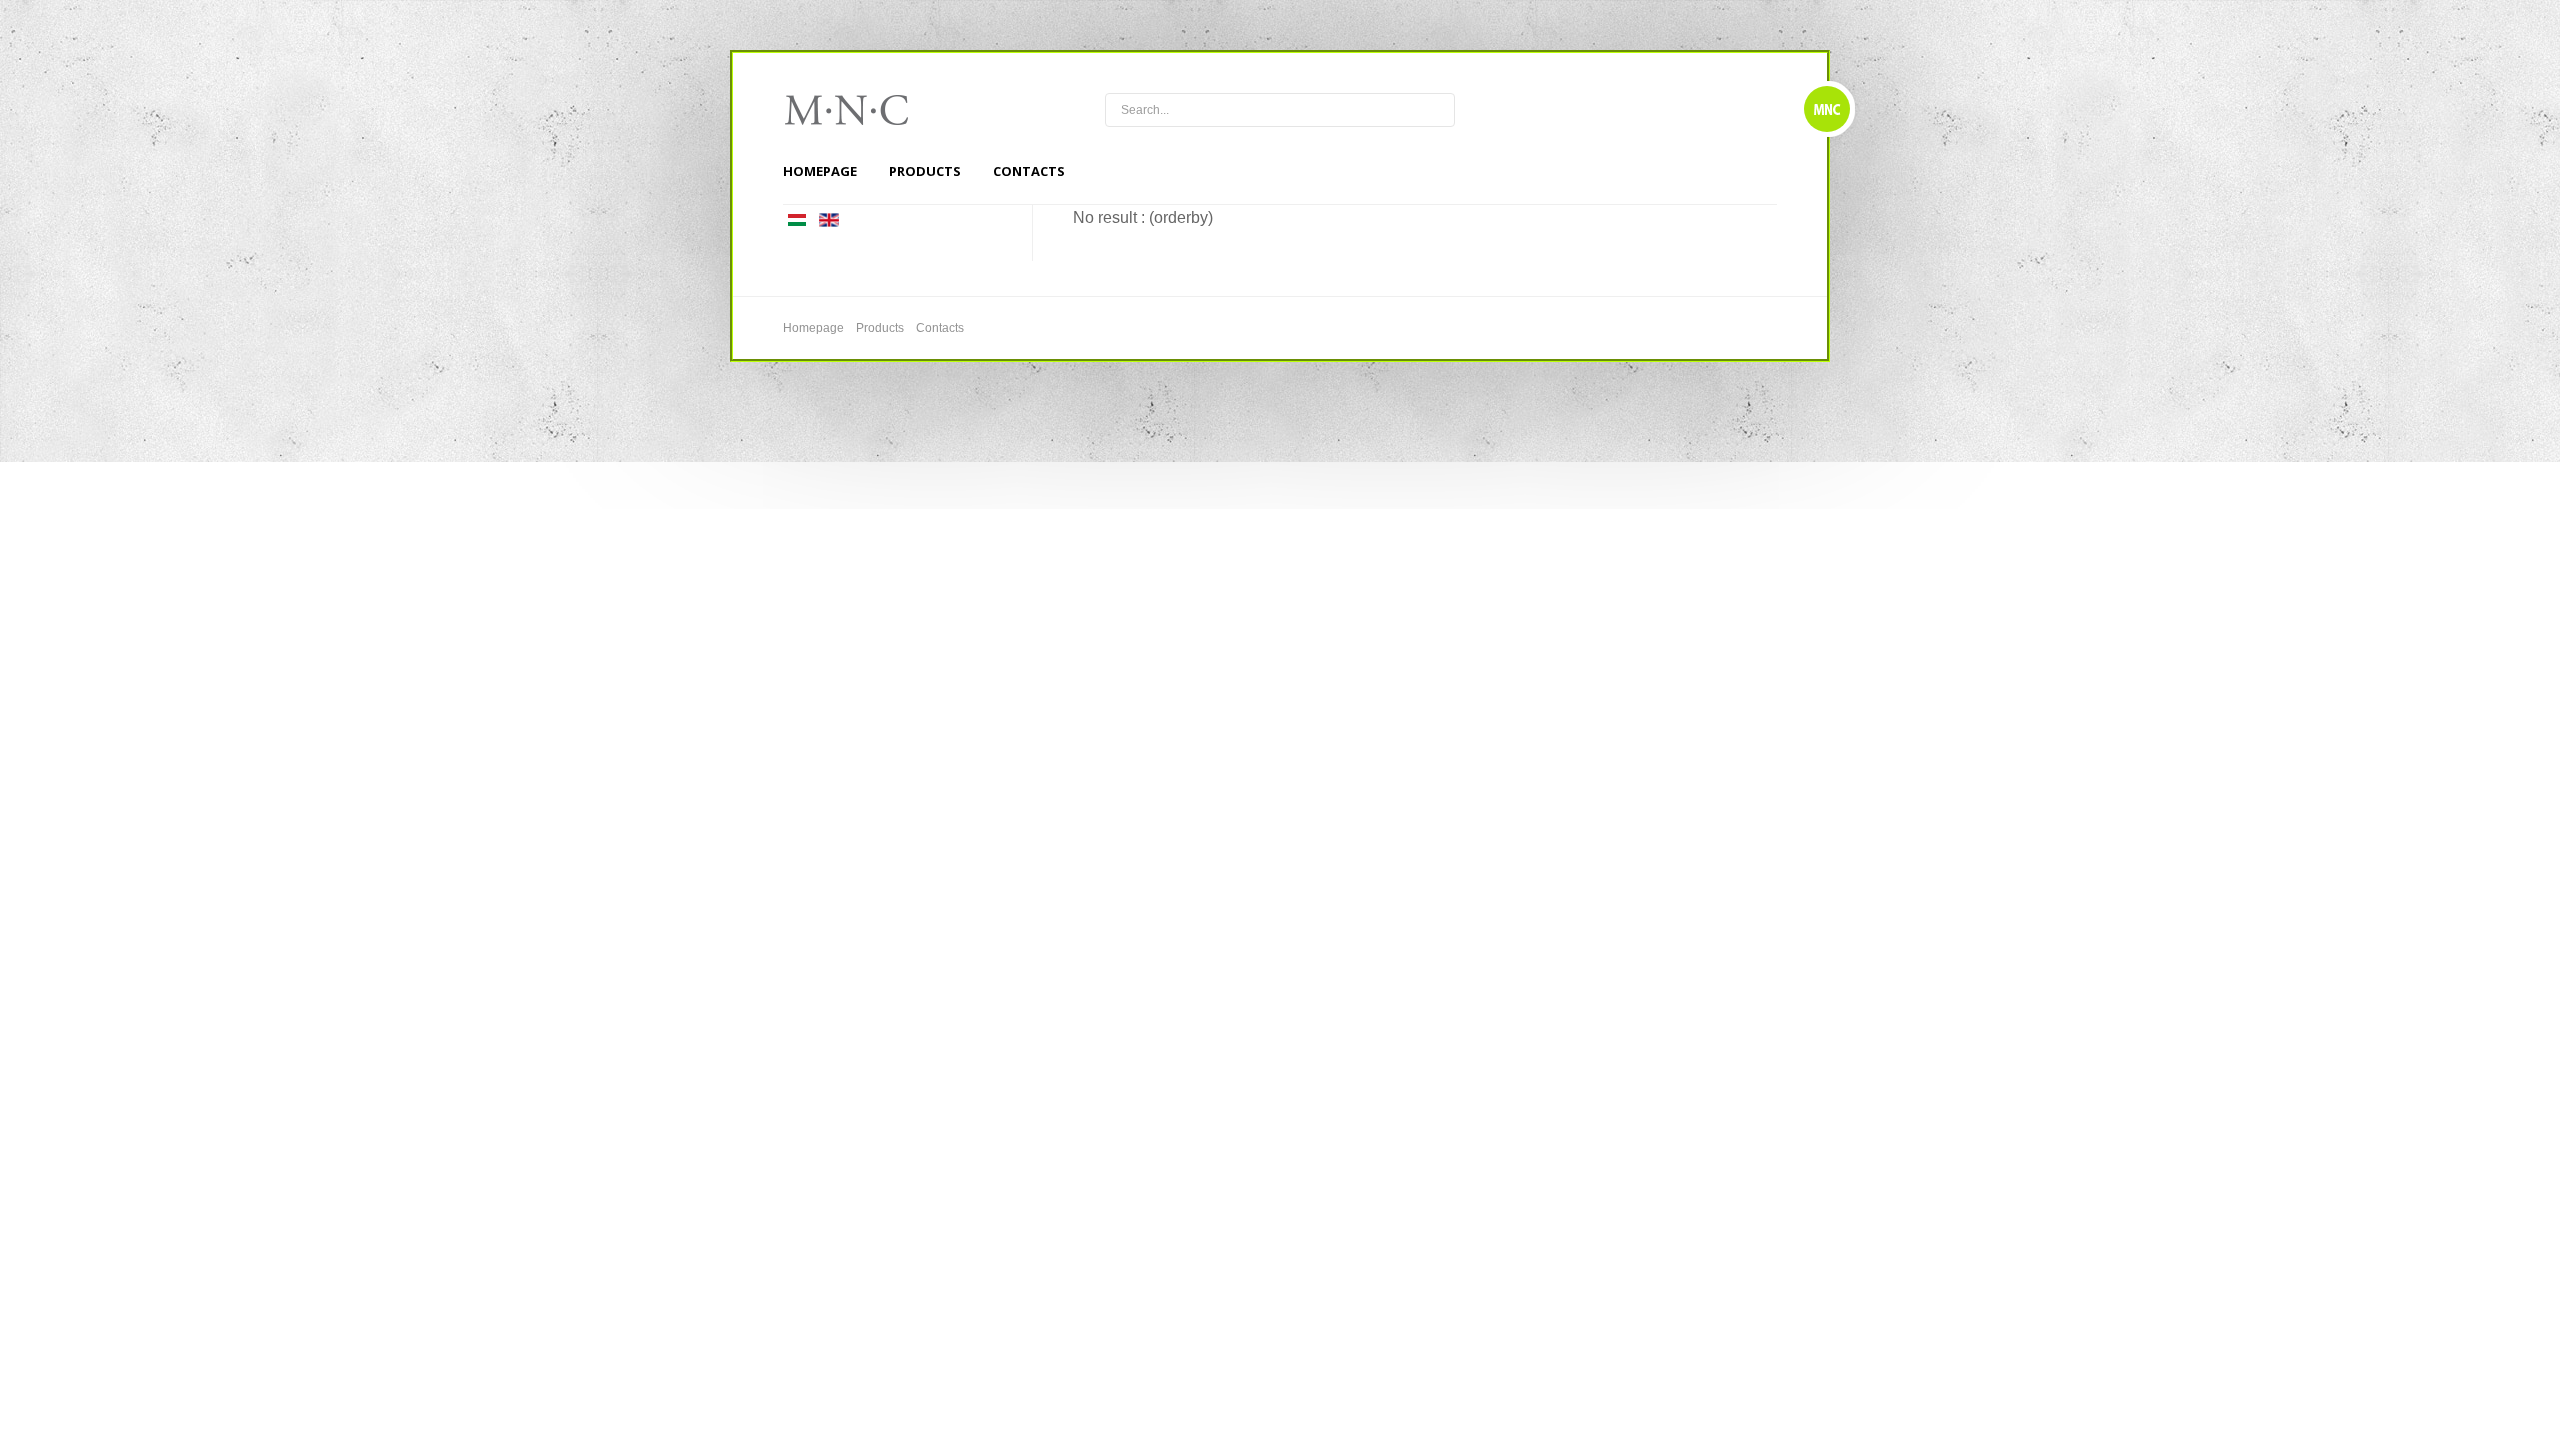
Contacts (1029, 171)
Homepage (820, 171)
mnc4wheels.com (860, 110)
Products (925, 171)
